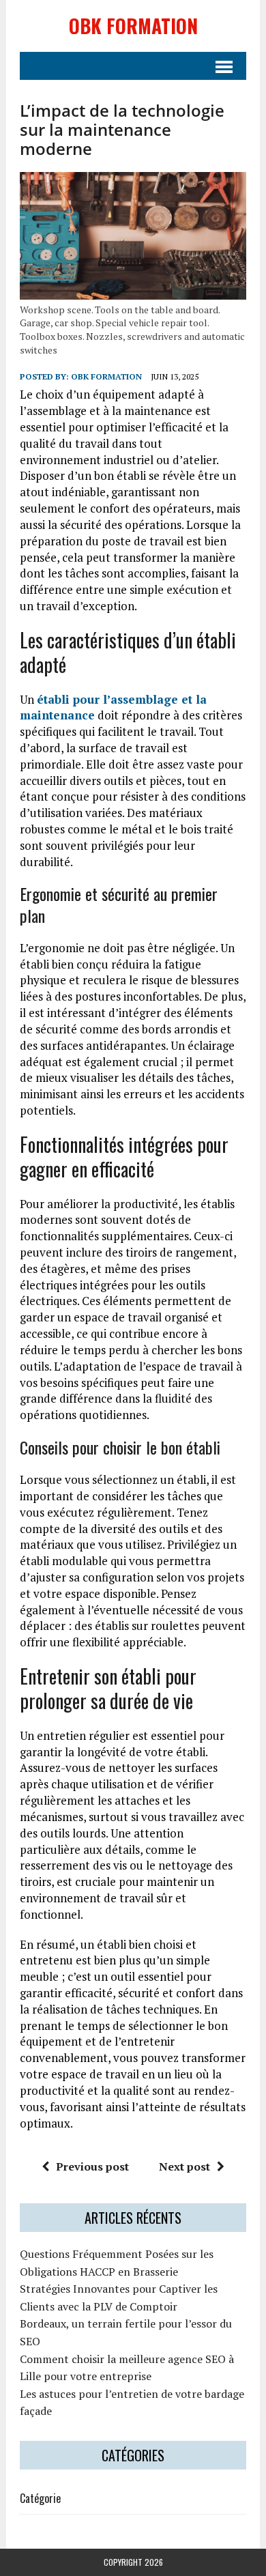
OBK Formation (106, 376)
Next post (184, 2166)
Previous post (92, 2166)
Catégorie (40, 2498)
